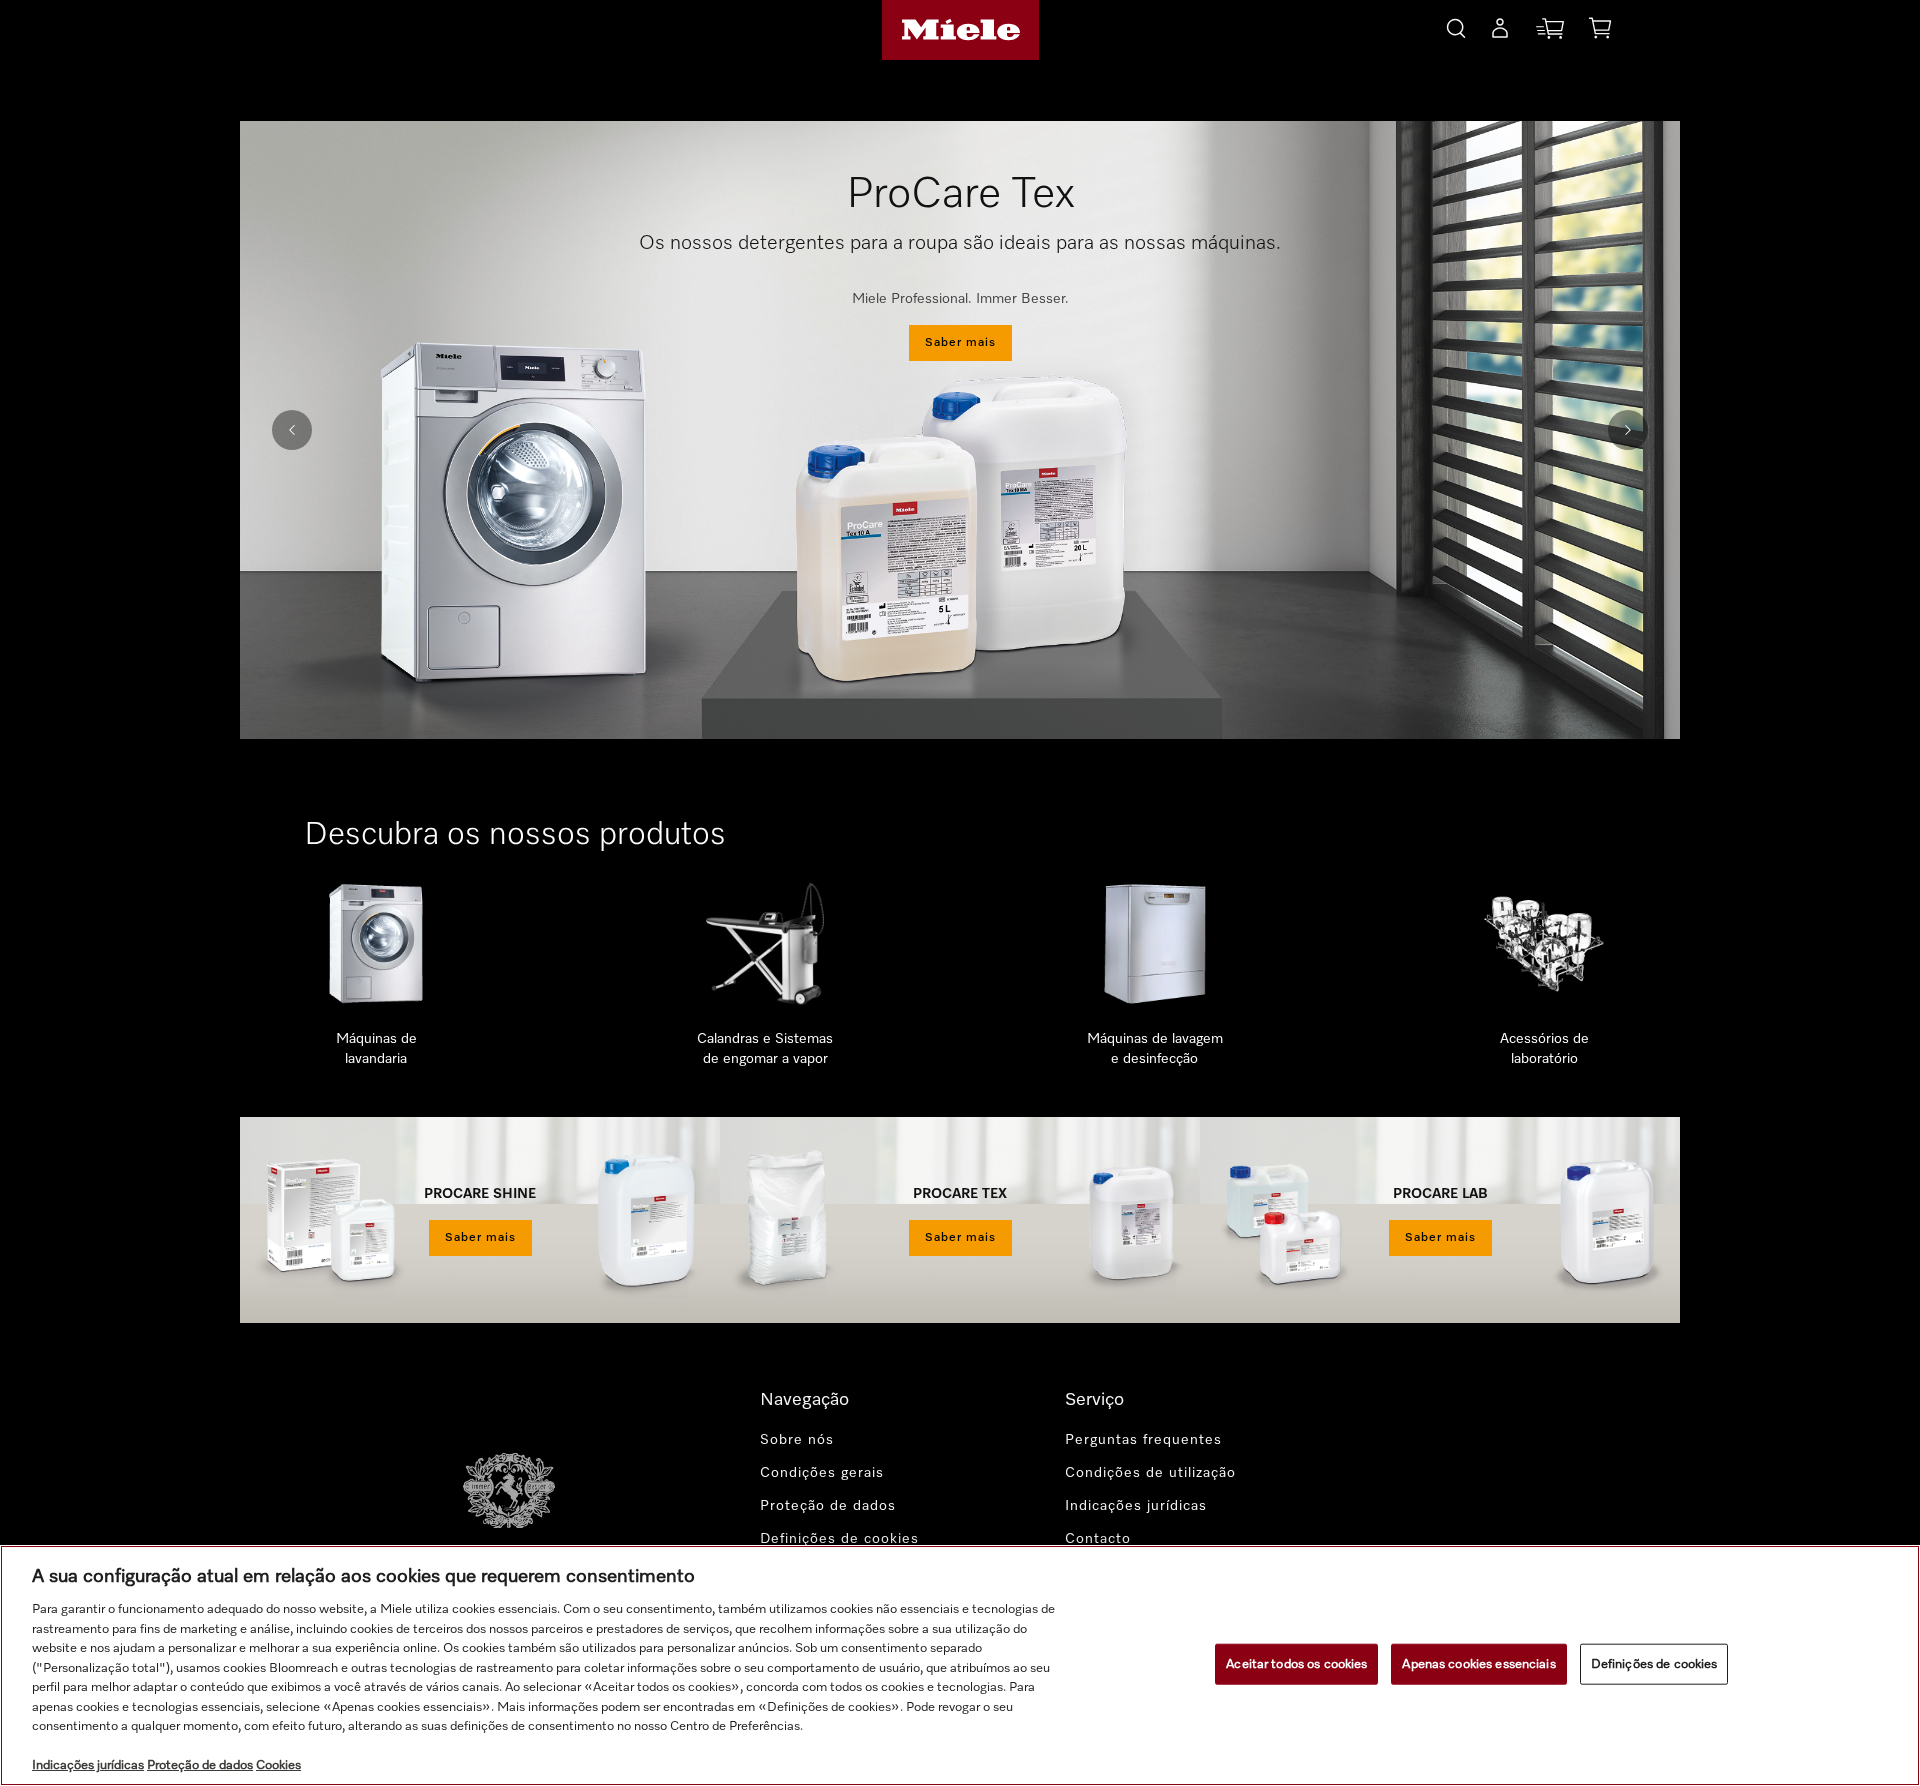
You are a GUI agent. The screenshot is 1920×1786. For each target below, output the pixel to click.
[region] (960, 1665)
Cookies (278, 1765)
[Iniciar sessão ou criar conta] (1500, 32)
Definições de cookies (1654, 1663)
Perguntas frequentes (1143, 1440)
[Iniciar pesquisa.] (1456, 25)
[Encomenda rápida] (1550, 32)
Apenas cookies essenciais (1478, 1663)
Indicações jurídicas (1136, 1506)
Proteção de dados (828, 1506)
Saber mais (960, 343)
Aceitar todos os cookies (1296, 1663)
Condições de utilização (1150, 1473)
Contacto (1098, 1539)
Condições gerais (822, 1473)
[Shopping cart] (1600, 31)
